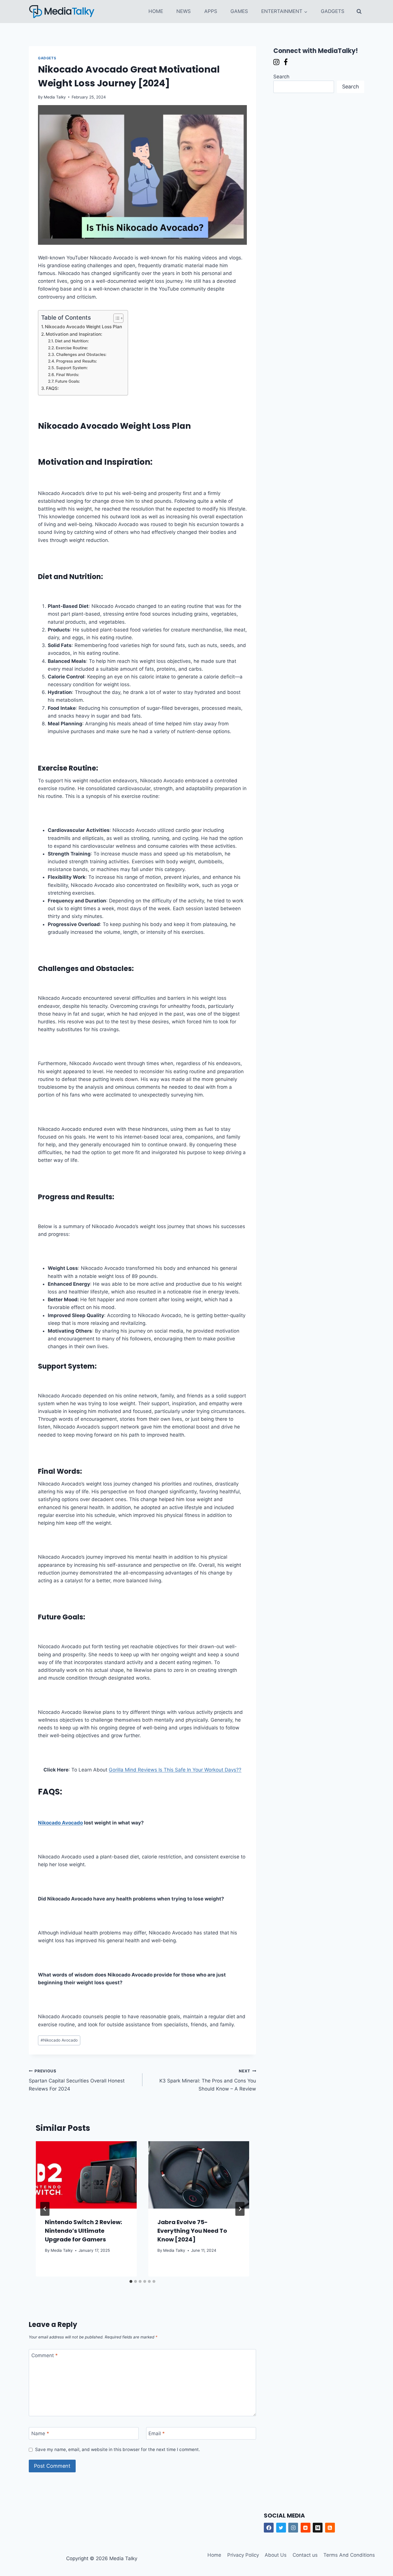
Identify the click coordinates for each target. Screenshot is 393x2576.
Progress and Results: (77, 361)
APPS (211, 11)
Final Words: (68, 375)
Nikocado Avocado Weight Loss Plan (83, 327)
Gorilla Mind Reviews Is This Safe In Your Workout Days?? (175, 1770)
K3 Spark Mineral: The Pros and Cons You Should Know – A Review (208, 2080)
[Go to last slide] (45, 2209)
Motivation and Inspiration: (74, 334)
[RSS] (330, 2528)
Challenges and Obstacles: (81, 354)
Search (281, 77)
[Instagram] (293, 2528)
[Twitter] (281, 2528)
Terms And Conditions (349, 2555)
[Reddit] (306, 2528)
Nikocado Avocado (60, 1823)
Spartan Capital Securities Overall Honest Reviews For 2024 (77, 2080)
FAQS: (52, 388)
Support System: (72, 368)
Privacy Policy (243, 2555)
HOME (156, 11)
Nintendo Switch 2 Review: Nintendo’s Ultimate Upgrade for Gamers (83, 2231)
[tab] (131, 2281)
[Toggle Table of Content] (116, 318)
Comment (45, 2355)
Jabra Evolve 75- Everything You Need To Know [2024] (192, 2231)
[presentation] (86, 2175)
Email (157, 2433)
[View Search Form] (359, 12)
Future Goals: (68, 381)
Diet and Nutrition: (72, 341)
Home (214, 2555)
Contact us (305, 2555)
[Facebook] (269, 2528)
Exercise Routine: (72, 348)
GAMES (239, 11)
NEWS (184, 11)
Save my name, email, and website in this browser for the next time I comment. (118, 2449)
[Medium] (318, 2528)
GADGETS (333, 11)
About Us (276, 2555)
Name (40, 2433)
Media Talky (55, 97)
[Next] (240, 2209)
